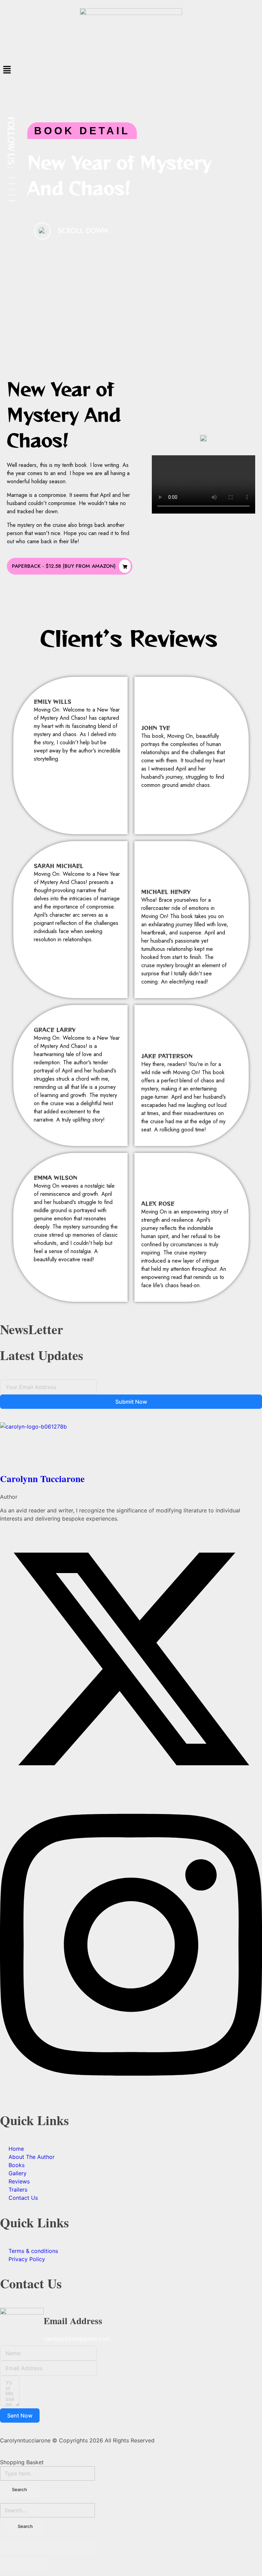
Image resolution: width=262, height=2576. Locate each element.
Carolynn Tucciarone (42, 1478)
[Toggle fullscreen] (60, 2547)
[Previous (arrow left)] (12, 2565)
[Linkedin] (12, 195)
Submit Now (131, 1402)
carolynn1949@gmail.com (77, 2339)
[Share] (36, 2547)
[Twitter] (12, 184)
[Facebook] (12, 178)
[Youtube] (12, 201)
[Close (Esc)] (12, 2547)
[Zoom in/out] (84, 2547)
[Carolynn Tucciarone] (131, 1446)
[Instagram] (12, 189)
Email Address (73, 2321)
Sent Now (20, 2415)
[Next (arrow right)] (36, 2565)
